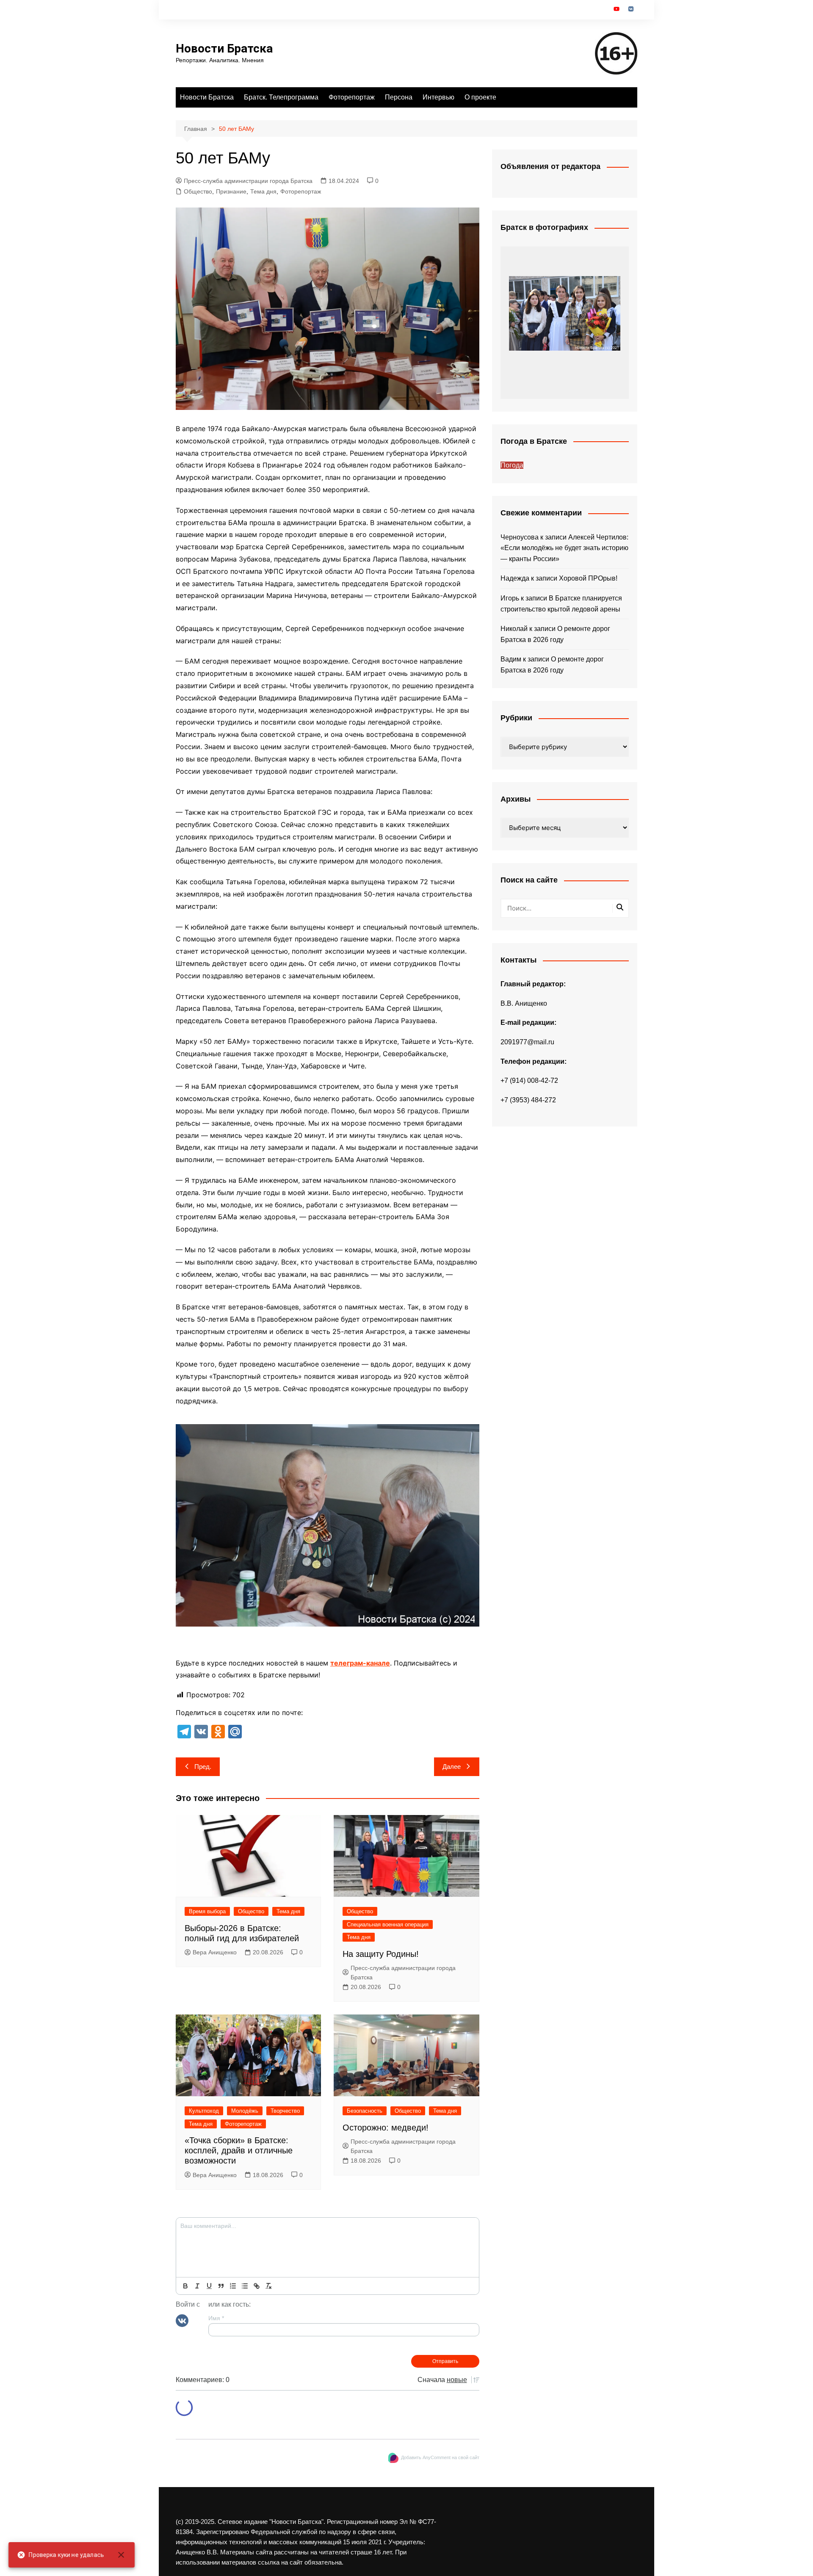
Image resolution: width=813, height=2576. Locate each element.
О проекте (480, 97)
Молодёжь (245, 2111)
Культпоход (204, 2111)
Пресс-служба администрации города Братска (248, 181)
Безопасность (365, 2111)
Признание (231, 191)
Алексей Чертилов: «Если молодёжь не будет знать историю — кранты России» (564, 548)
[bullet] (245, 2286)
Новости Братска (224, 48)
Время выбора (207, 1911)
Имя (216, 2318)
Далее (452, 1767)
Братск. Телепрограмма (281, 97)
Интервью (438, 97)
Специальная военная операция (388, 1924)
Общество (198, 191)
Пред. (203, 1767)
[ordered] (233, 2286)
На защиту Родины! (381, 1954)
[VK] (182, 2320)
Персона (399, 97)
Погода (512, 465)
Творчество (285, 2111)
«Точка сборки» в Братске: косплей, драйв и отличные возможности (239, 2150)
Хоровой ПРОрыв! (588, 578)
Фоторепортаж (352, 97)
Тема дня (263, 191)
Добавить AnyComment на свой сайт (440, 2457)
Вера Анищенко (215, 1952)
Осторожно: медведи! (386, 2128)
